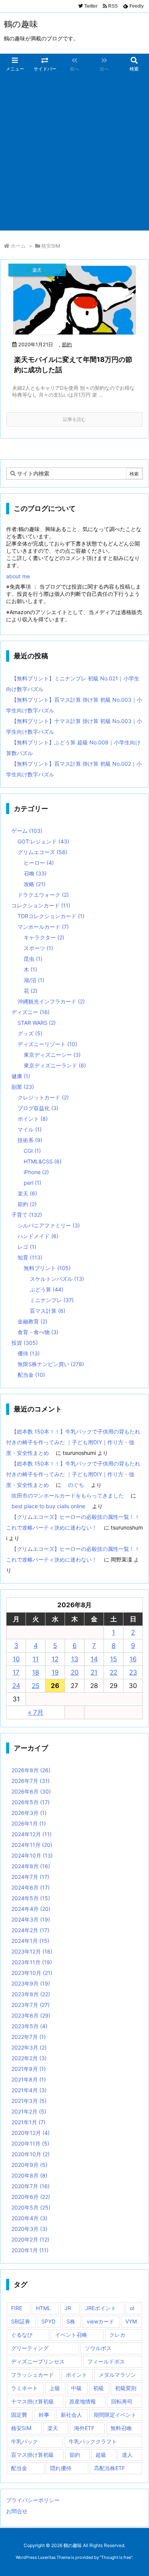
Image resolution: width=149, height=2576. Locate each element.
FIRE (17, 2308)
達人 (127, 2455)
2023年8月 (31, 1994)
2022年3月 (29, 2047)
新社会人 (71, 2415)
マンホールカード (43, 927)
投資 (25, 1343)
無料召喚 (121, 2428)
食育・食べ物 (38, 1332)
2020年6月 (31, 2197)
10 (16, 1659)
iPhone (36, 1172)
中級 (76, 2388)
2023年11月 (32, 1962)
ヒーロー (39, 863)
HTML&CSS (43, 1161)
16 (133, 1659)
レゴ (27, 1247)
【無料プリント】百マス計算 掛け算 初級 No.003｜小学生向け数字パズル (74, 705)
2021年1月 (28, 2122)
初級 (99, 2388)
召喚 (35, 873)
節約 (67, 344)
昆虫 (33, 959)
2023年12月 (32, 1951)
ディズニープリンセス (38, 2361)
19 (55, 1672)
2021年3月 (29, 2101)
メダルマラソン (117, 2375)
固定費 (19, 2415)
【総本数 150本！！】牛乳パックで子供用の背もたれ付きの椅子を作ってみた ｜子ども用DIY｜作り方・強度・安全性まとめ (73, 1442)
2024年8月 (31, 1866)
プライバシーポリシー (33, 2500)
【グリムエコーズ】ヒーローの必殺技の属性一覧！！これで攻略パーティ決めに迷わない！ (73, 1522)
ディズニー (31, 1012)
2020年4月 (29, 2218)
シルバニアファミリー (49, 1225)
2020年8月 (29, 2175)
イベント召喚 (71, 2335)
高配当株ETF (109, 2468)
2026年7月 (31, 1781)
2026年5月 (31, 1802)
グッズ (30, 1033)
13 (75, 1659)
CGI (32, 1151)
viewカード (100, 2321)
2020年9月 (29, 2165)
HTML (43, 2308)
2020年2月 (30, 2239)
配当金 (31, 1375)
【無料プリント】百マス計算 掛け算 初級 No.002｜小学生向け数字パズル (74, 769)
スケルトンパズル (57, 1279)
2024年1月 (30, 1941)
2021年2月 (29, 2111)
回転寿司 (122, 2401)
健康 (21, 1076)
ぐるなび (22, 2335)
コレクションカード (41, 905)
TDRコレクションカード (51, 916)
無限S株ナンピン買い (51, 1364)
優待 (29, 1353)
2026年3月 (29, 1813)
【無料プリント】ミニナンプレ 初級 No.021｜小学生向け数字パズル (73, 684)
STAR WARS (37, 1023)
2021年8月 (29, 2079)
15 (113, 1659)
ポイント (33, 1119)
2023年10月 (32, 1973)
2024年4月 (31, 1909)
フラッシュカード (32, 2375)
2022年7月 (29, 2037)
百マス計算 (48, 1311)
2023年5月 (29, 2026)
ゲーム (27, 831)
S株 (71, 2321)
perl (32, 1183)
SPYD (48, 2321)
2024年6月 (31, 1887)
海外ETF (84, 2428)
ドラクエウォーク (43, 895)
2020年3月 (29, 2229)
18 (36, 1672)
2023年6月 (31, 2015)
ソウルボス (98, 2348)
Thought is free (116, 2557)
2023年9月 (31, 1983)
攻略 (35, 884)
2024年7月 (30, 1877)
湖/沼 (34, 980)
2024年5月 (31, 1898)
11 (36, 1659)
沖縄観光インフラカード (51, 1001)
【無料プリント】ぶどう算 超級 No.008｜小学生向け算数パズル (73, 748)
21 (94, 1672)
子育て (27, 1215)
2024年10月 (32, 1855)
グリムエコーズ (42, 852)
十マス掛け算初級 (32, 2401)
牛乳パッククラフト (93, 2441)
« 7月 (36, 1712)
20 (75, 1672)
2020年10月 (31, 2154)
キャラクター (44, 937)
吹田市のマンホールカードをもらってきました (68, 1495)
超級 (101, 2455)
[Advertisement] (74, 152)
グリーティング (30, 2348)
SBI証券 (21, 2321)
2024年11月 (32, 1845)
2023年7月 (31, 2005)
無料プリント (47, 1268)
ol (132, 2308)
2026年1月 (29, 1823)
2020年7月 (31, 2186)
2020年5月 (31, 2207)
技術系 (30, 1140)
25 (36, 1686)
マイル (30, 1129)
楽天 (27, 1193)
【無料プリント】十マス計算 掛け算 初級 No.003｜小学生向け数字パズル (74, 726)
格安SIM (21, 2428)
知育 (30, 1257)
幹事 (44, 2415)
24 (16, 1686)
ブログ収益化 (38, 1108)
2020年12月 (31, 2133)
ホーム (18, 246)
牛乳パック (24, 2441)
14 (94, 1659)
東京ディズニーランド (55, 1065)
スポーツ (38, 948)
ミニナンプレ (52, 1300)
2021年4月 (29, 2090)
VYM (131, 2321)
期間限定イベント (115, 2415)
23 (133, 1672)
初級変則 (126, 2388)
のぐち (76, 1485)
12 (55, 1659)
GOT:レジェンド (43, 841)
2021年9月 (29, 2069)
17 (16, 1672)
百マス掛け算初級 (32, 2455)
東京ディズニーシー (52, 1055)
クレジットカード (43, 1097)
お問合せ (17, 2511)
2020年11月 (30, 2143)
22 (113, 1672)
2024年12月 (32, 1834)
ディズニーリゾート (47, 1044)
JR (68, 2308)
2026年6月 (31, 1791)
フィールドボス (106, 2361)
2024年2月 (30, 1930)
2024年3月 (31, 1919)
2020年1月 (30, 2250)
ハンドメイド (38, 1236)
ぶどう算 (47, 1289)
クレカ (117, 2335)
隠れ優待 (61, 2468)
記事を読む (74, 419)
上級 (55, 2388)
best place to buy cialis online (48, 1506)
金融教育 (32, 1321)
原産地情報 (83, 2401)
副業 (23, 1087)
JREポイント (101, 2308)
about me (18, 576)
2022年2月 (29, 2058)
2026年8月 (31, 1770)
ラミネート (24, 2388)
